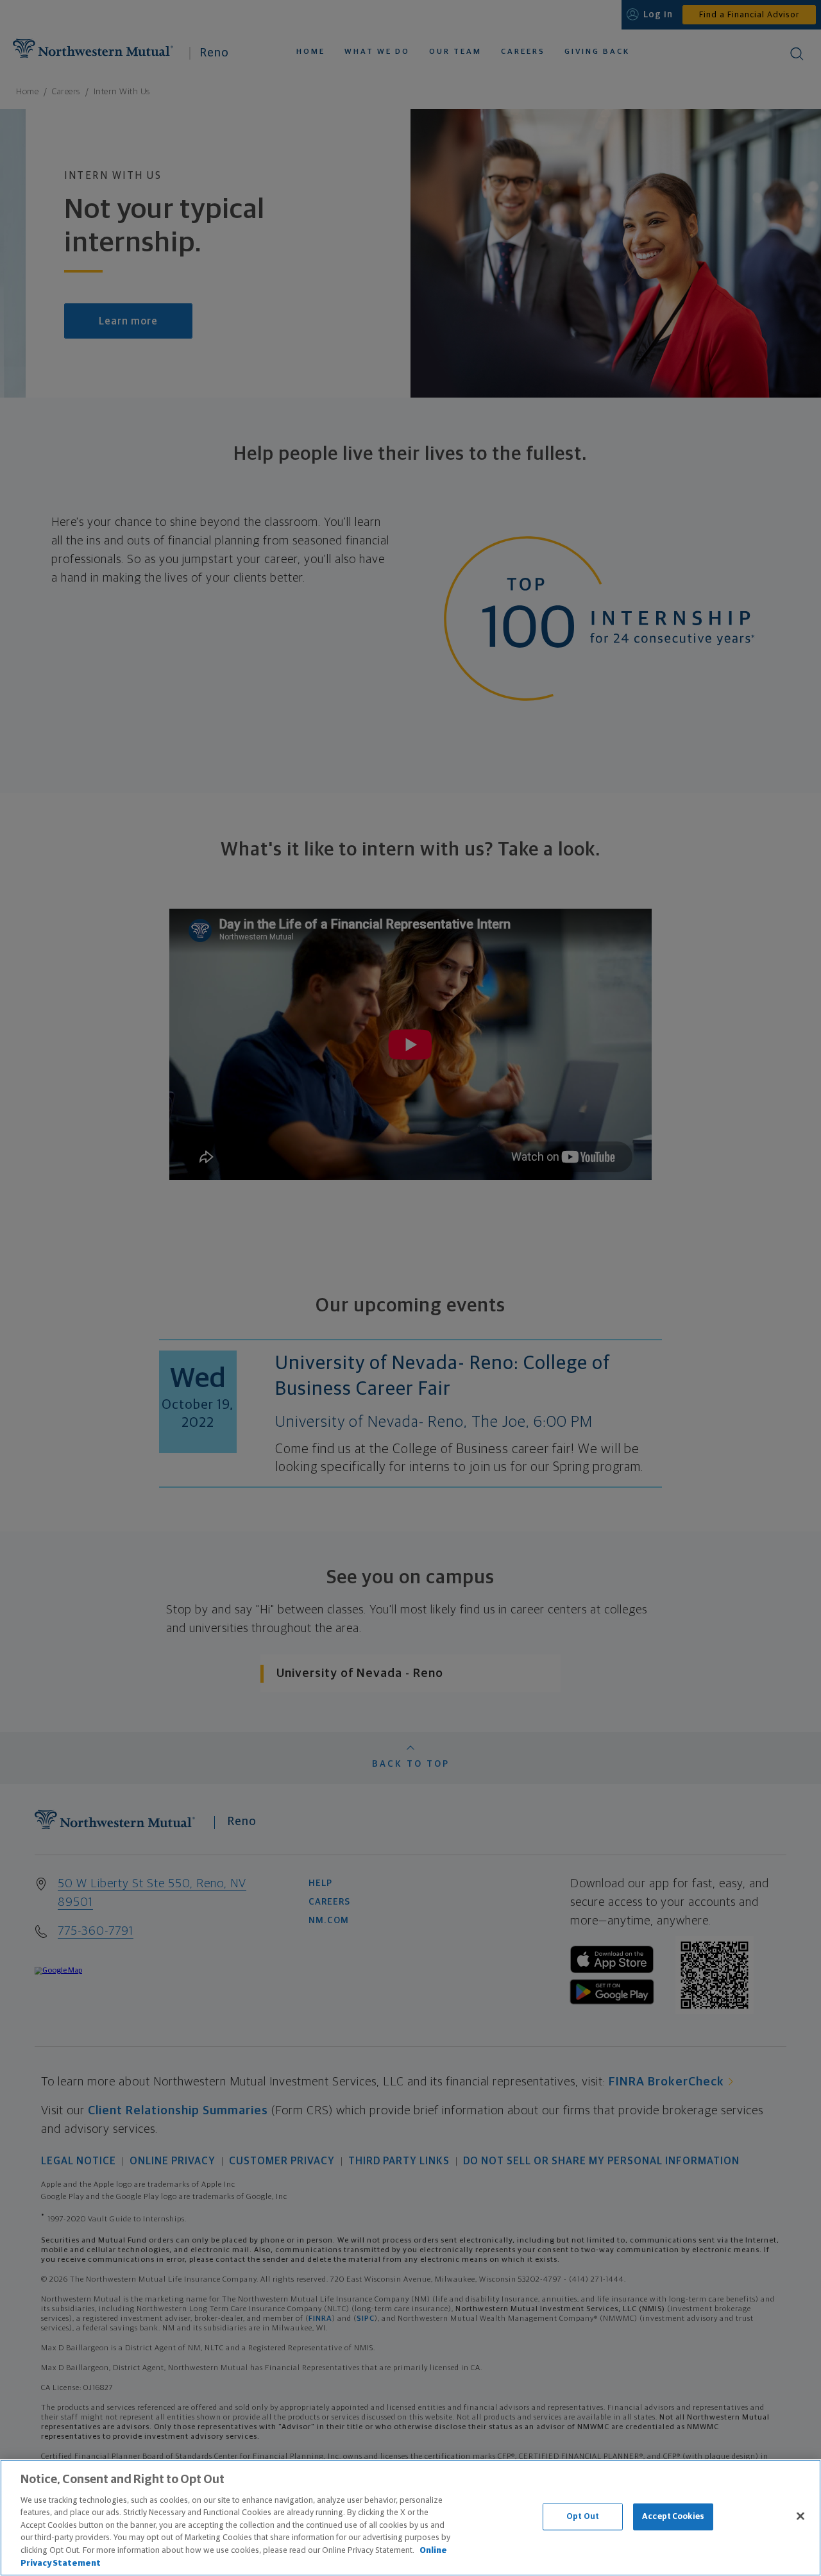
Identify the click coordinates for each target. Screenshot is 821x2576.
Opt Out (583, 2517)
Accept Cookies (673, 2517)
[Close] (800, 2516)
